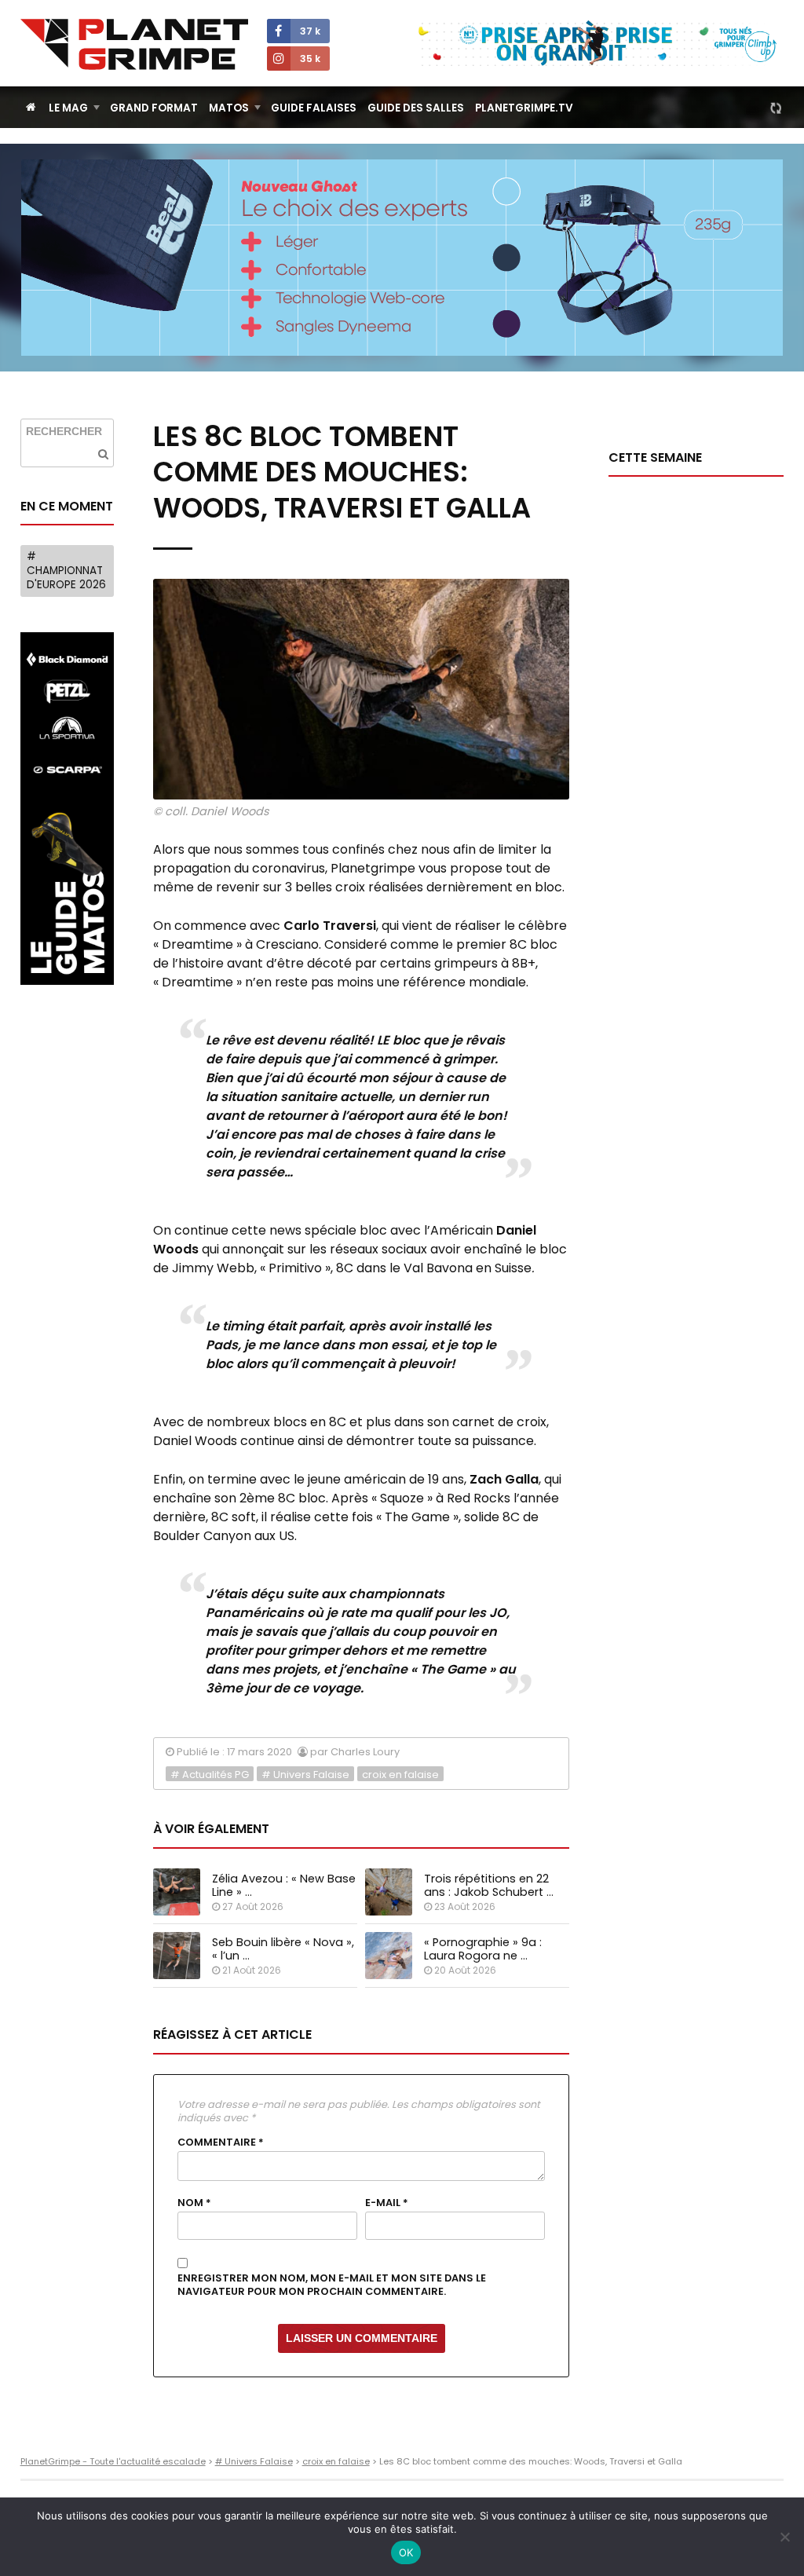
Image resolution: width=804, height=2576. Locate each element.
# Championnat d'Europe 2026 (66, 570)
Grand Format (154, 108)
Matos (229, 108)
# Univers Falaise (305, 1775)
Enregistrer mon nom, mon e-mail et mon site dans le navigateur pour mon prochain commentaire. (332, 2285)
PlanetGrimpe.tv (524, 108)
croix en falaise (400, 1775)
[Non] (784, 2537)
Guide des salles (416, 108)
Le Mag (68, 108)
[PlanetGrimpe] (134, 44)
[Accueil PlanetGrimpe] (31, 107)
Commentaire (221, 2142)
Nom (194, 2203)
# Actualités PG (210, 1775)
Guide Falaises (314, 108)
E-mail (387, 2203)
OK (406, 2552)
